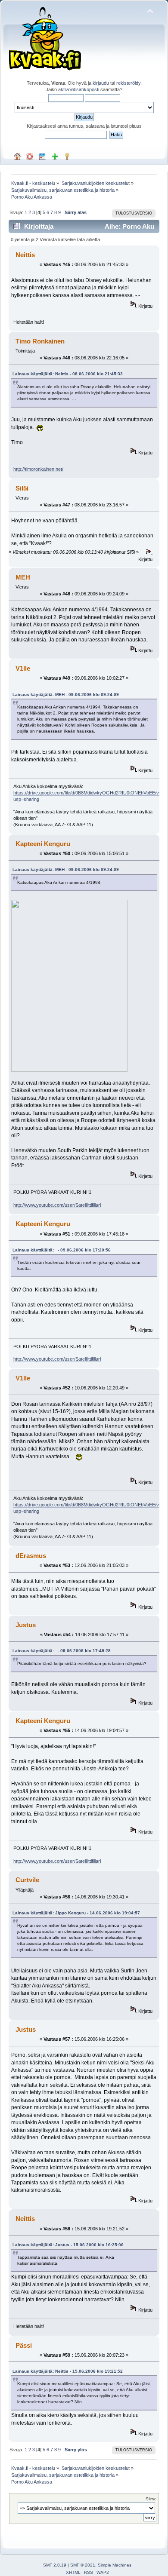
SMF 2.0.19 (55, 2565)
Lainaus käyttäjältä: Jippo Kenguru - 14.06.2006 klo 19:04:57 (76, 1913)
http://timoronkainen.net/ (38, 469)
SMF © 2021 (83, 2565)
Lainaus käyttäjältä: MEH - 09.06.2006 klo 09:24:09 (66, 695)
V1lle (23, 668)
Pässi (24, 2345)
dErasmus (31, 1556)
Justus (26, 1625)
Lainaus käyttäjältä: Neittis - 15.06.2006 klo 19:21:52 (68, 2371)
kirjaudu (101, 83)
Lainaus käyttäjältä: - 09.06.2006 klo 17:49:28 (62, 1651)
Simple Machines (115, 2565)
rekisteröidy (128, 83)
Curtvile (27, 1880)
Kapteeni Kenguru (43, 844)
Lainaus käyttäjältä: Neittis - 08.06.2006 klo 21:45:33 (68, 374)
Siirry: (151, 2499)
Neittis (25, 255)
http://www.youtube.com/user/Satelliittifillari (57, 1205)
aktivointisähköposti (79, 89)
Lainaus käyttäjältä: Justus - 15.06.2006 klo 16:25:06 (68, 2245)
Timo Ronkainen (40, 341)
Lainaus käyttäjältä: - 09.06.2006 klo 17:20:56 (62, 1250)
